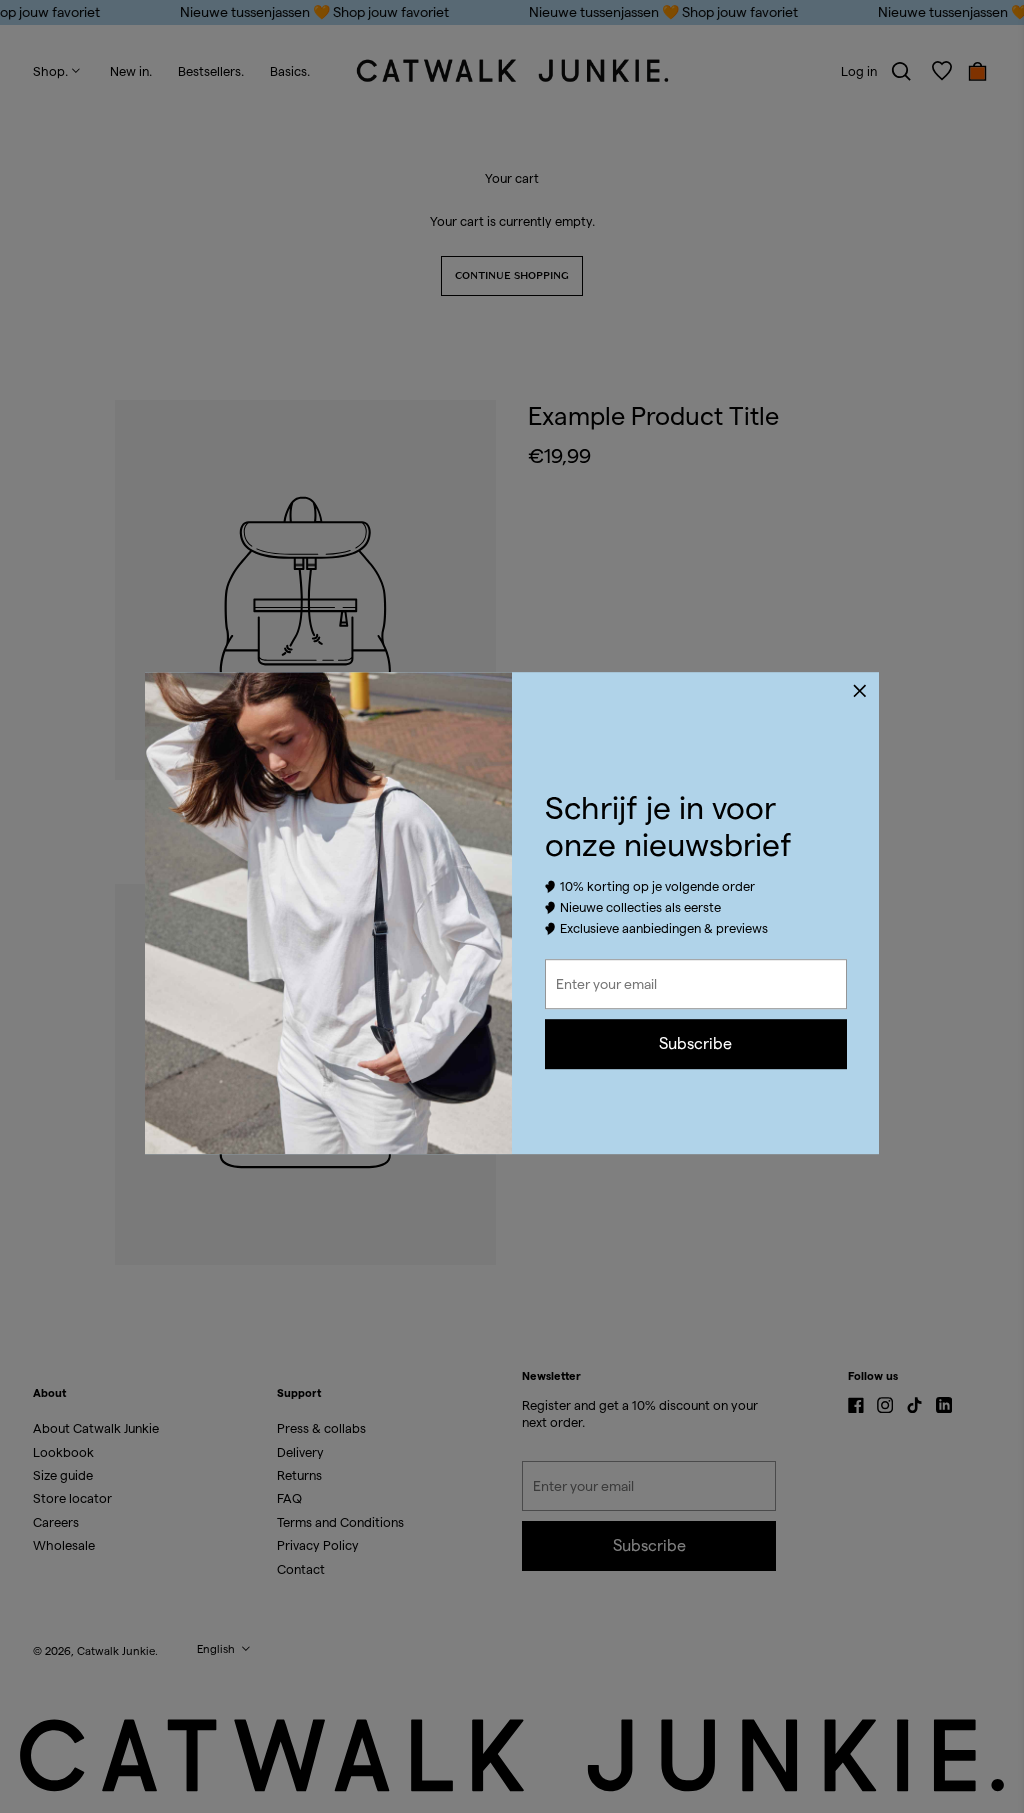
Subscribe (695, 1043)
